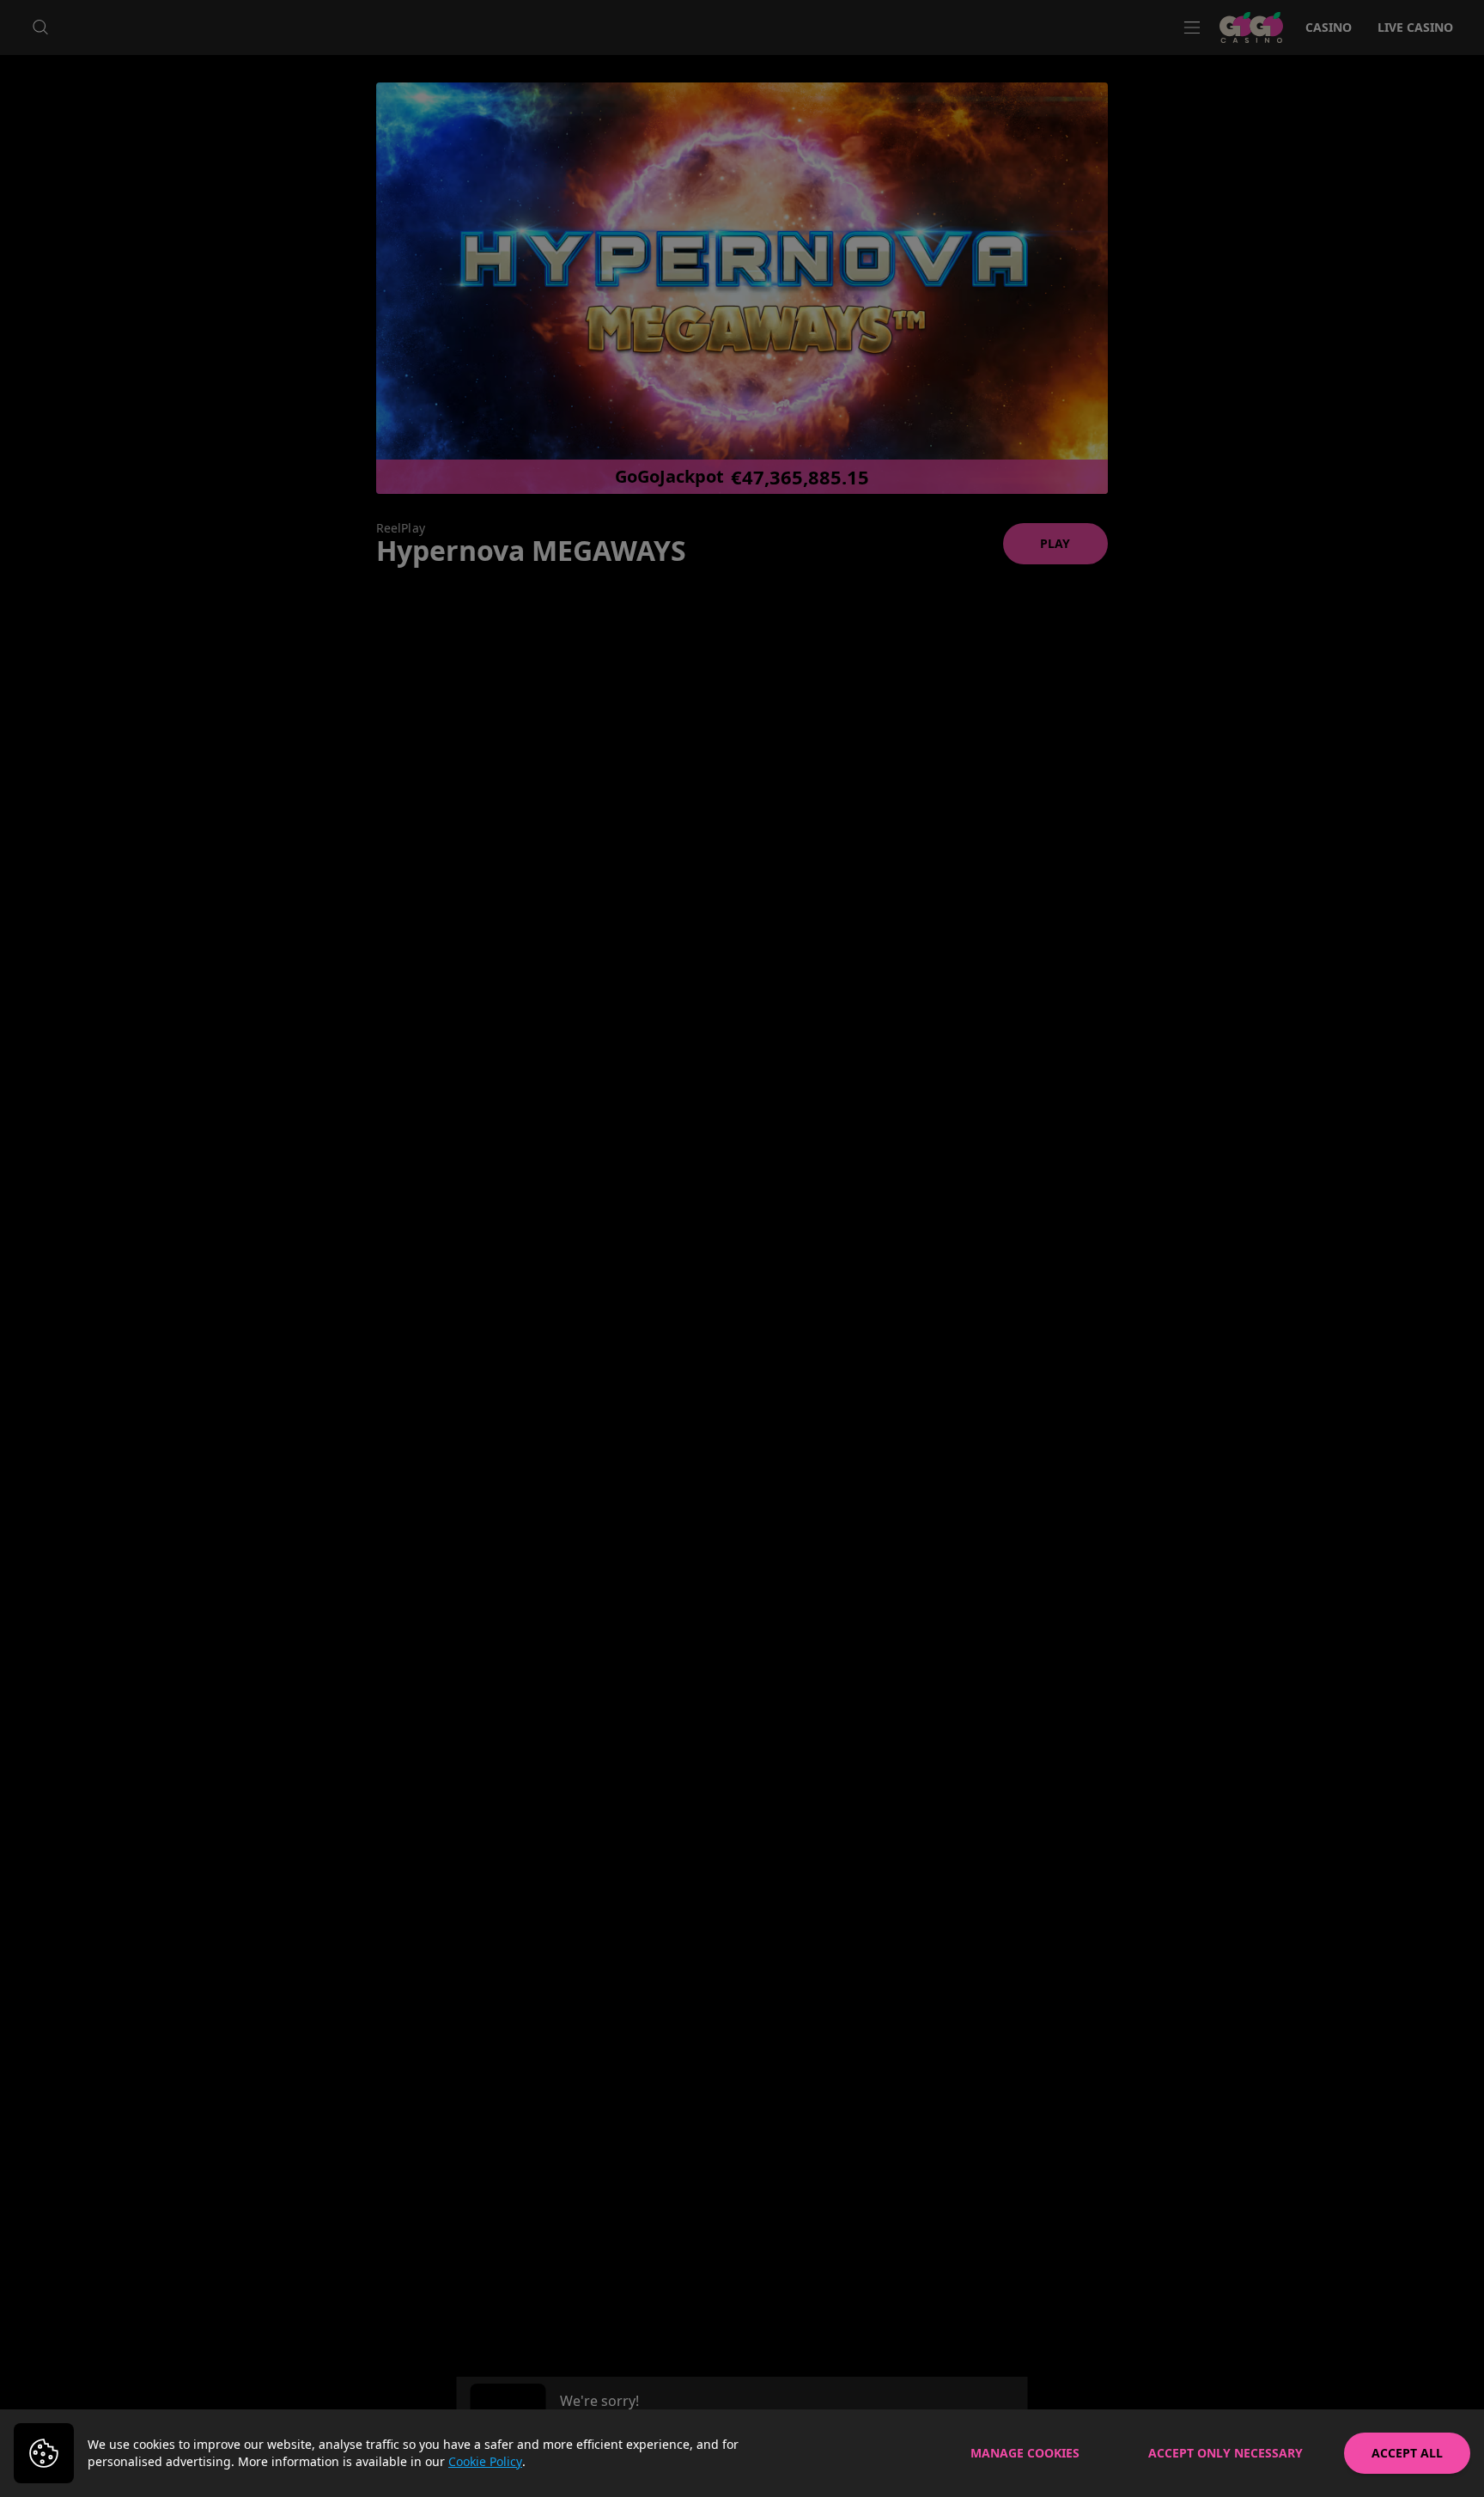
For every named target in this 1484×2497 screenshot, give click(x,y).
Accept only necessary (1226, 2453)
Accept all (1407, 2453)
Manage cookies (1025, 2453)
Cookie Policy (485, 2461)
